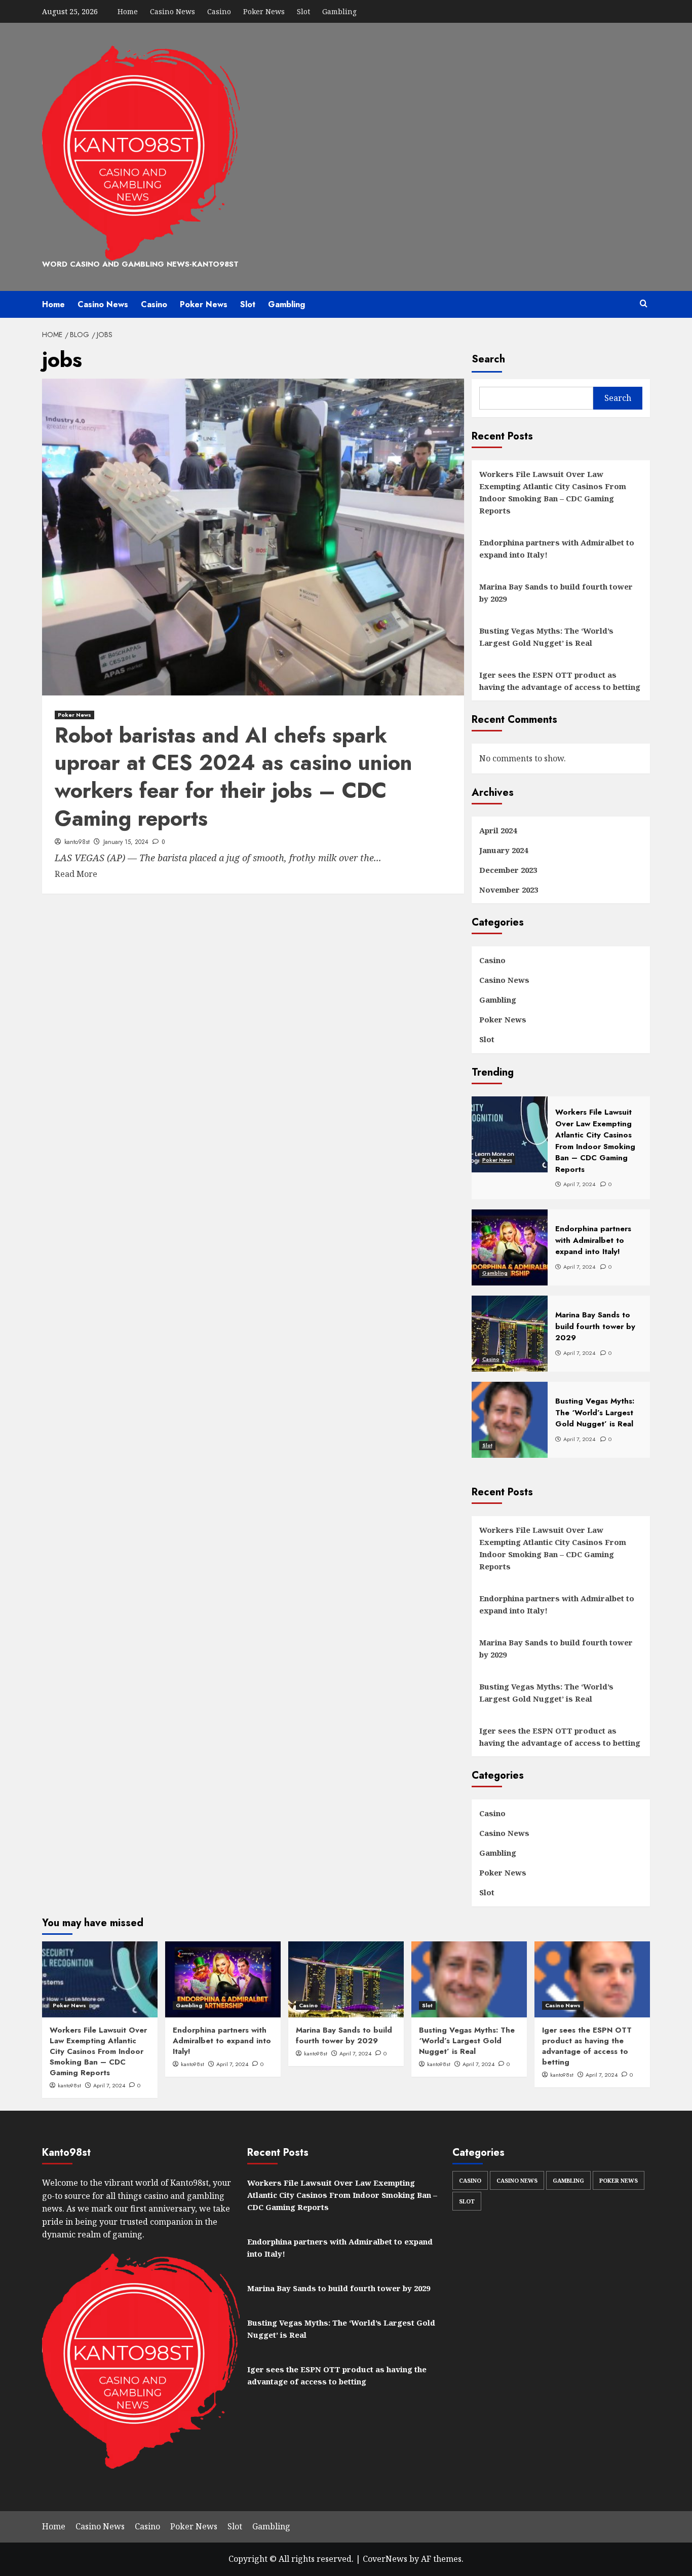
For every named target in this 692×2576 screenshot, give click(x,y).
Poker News (264, 11)
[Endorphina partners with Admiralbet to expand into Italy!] (223, 1979)
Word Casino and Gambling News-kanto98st (140, 264)
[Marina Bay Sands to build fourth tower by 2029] (346, 1979)
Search (488, 359)
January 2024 (504, 850)
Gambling (339, 11)
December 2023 (508, 870)
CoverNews (385, 2559)
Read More (76, 874)
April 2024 (498, 830)
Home (128, 11)
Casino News (172, 11)
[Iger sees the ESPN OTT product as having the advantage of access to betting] (592, 1979)
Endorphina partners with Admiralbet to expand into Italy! (557, 548)
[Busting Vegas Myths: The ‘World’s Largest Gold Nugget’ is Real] (469, 1979)
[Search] (644, 304)
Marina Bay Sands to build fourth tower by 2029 (556, 593)
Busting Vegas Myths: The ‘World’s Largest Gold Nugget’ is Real (546, 637)
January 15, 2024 (126, 842)
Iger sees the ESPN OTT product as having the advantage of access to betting (560, 681)
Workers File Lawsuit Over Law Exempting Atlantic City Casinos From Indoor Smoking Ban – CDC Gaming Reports (553, 492)
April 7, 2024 (109, 2085)
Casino (219, 11)
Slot (303, 11)
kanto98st (77, 842)
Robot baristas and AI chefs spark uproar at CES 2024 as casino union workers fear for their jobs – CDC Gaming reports (234, 777)
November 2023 (509, 890)
